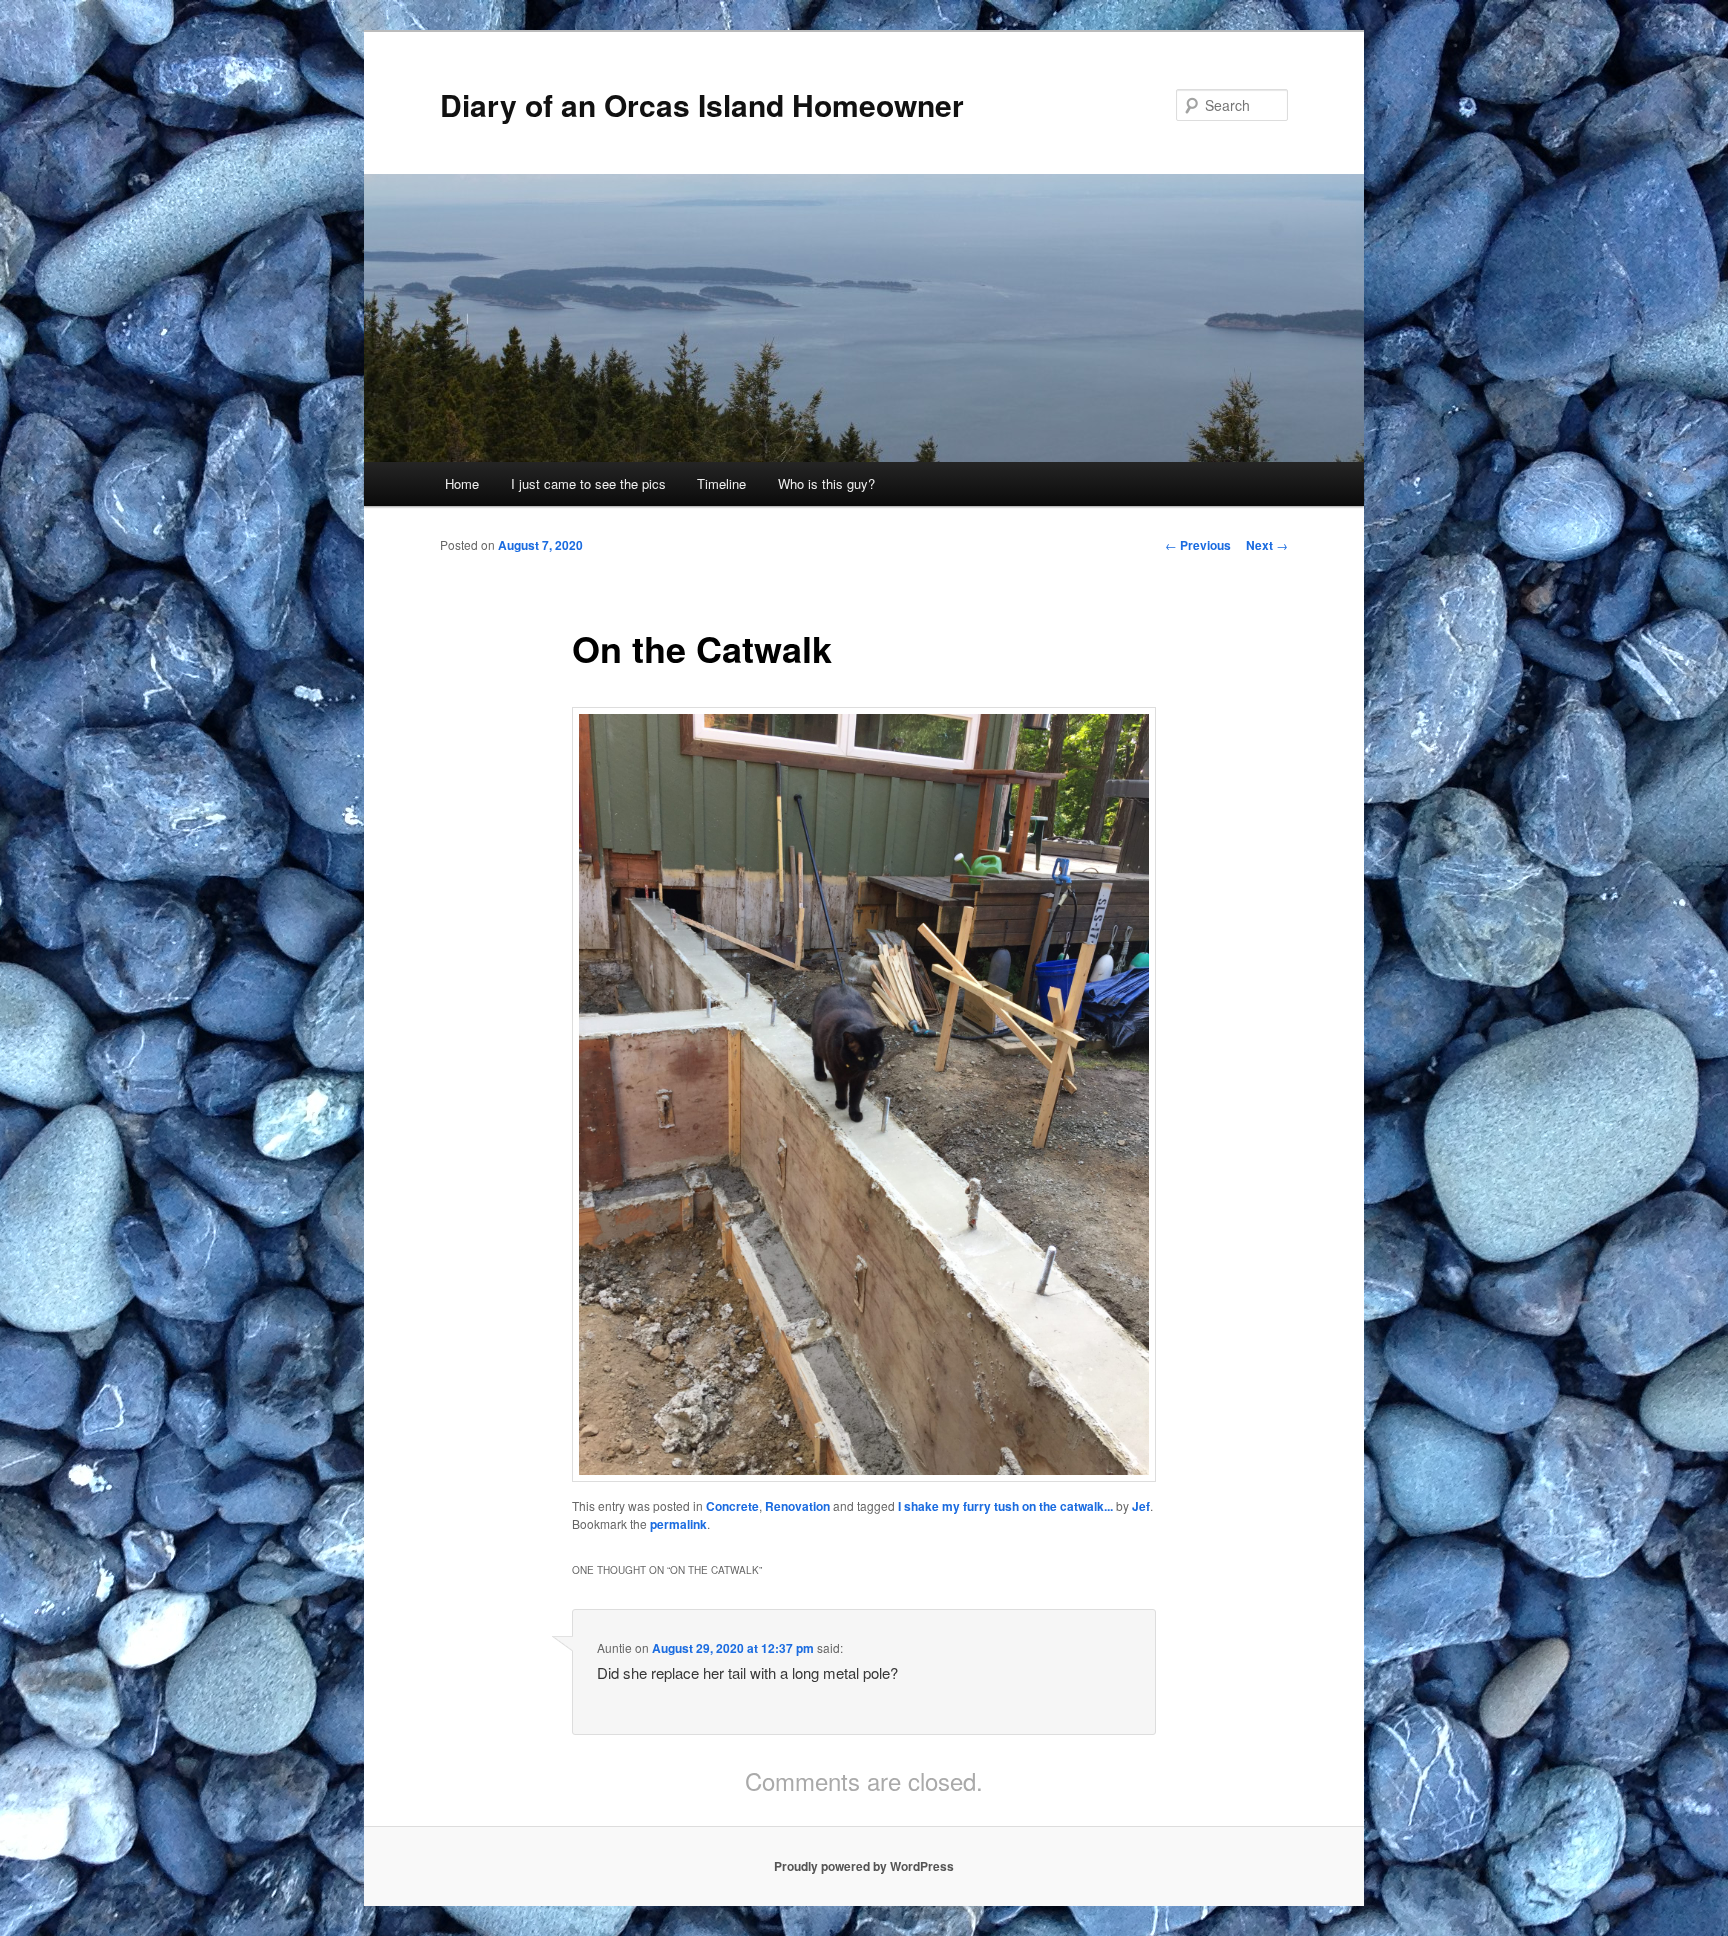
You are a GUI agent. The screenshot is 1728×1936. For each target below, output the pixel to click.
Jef (1141, 1506)
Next (1267, 545)
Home (462, 483)
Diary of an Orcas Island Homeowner (702, 104)
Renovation (797, 1506)
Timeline (721, 483)
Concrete (732, 1506)
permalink (678, 1524)
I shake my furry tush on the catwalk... (1005, 1506)
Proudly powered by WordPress (864, 1866)
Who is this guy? (826, 483)
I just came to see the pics (588, 483)
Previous (1198, 545)
